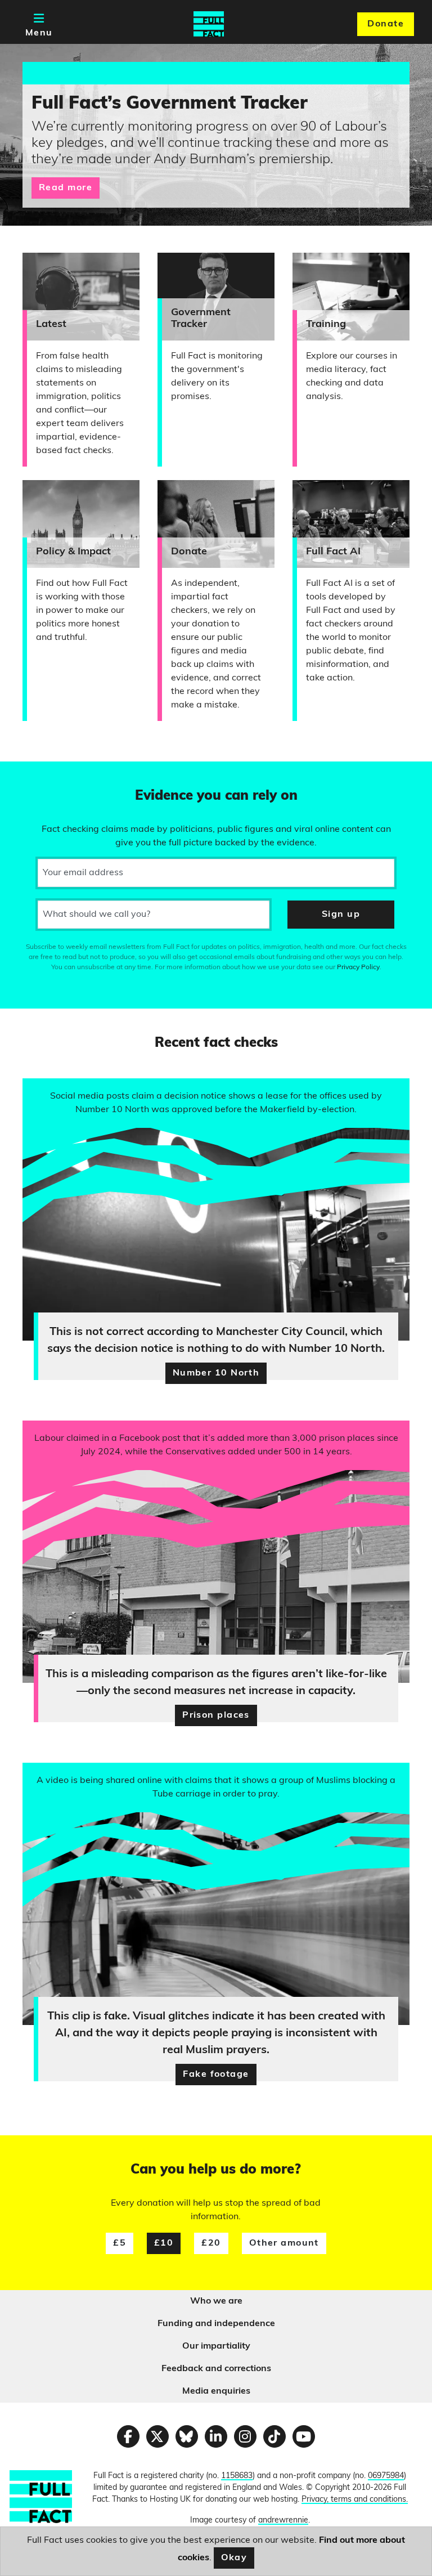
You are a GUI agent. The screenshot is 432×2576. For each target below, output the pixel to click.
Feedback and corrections (216, 2369)
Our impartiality (216, 2346)
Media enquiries (216, 2391)
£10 (164, 2243)
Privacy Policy (358, 967)
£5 (120, 2243)
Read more (66, 188)
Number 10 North (216, 1373)
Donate (386, 24)
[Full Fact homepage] (209, 24)
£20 (211, 2243)
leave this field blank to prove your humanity (48, 775)
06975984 (386, 2476)
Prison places (216, 1715)
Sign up (341, 915)
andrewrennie (283, 2521)
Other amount (284, 2243)
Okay (234, 2558)
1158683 (237, 2476)
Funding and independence (216, 2324)
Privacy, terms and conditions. (355, 2500)
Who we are (216, 2301)
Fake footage (216, 2075)
